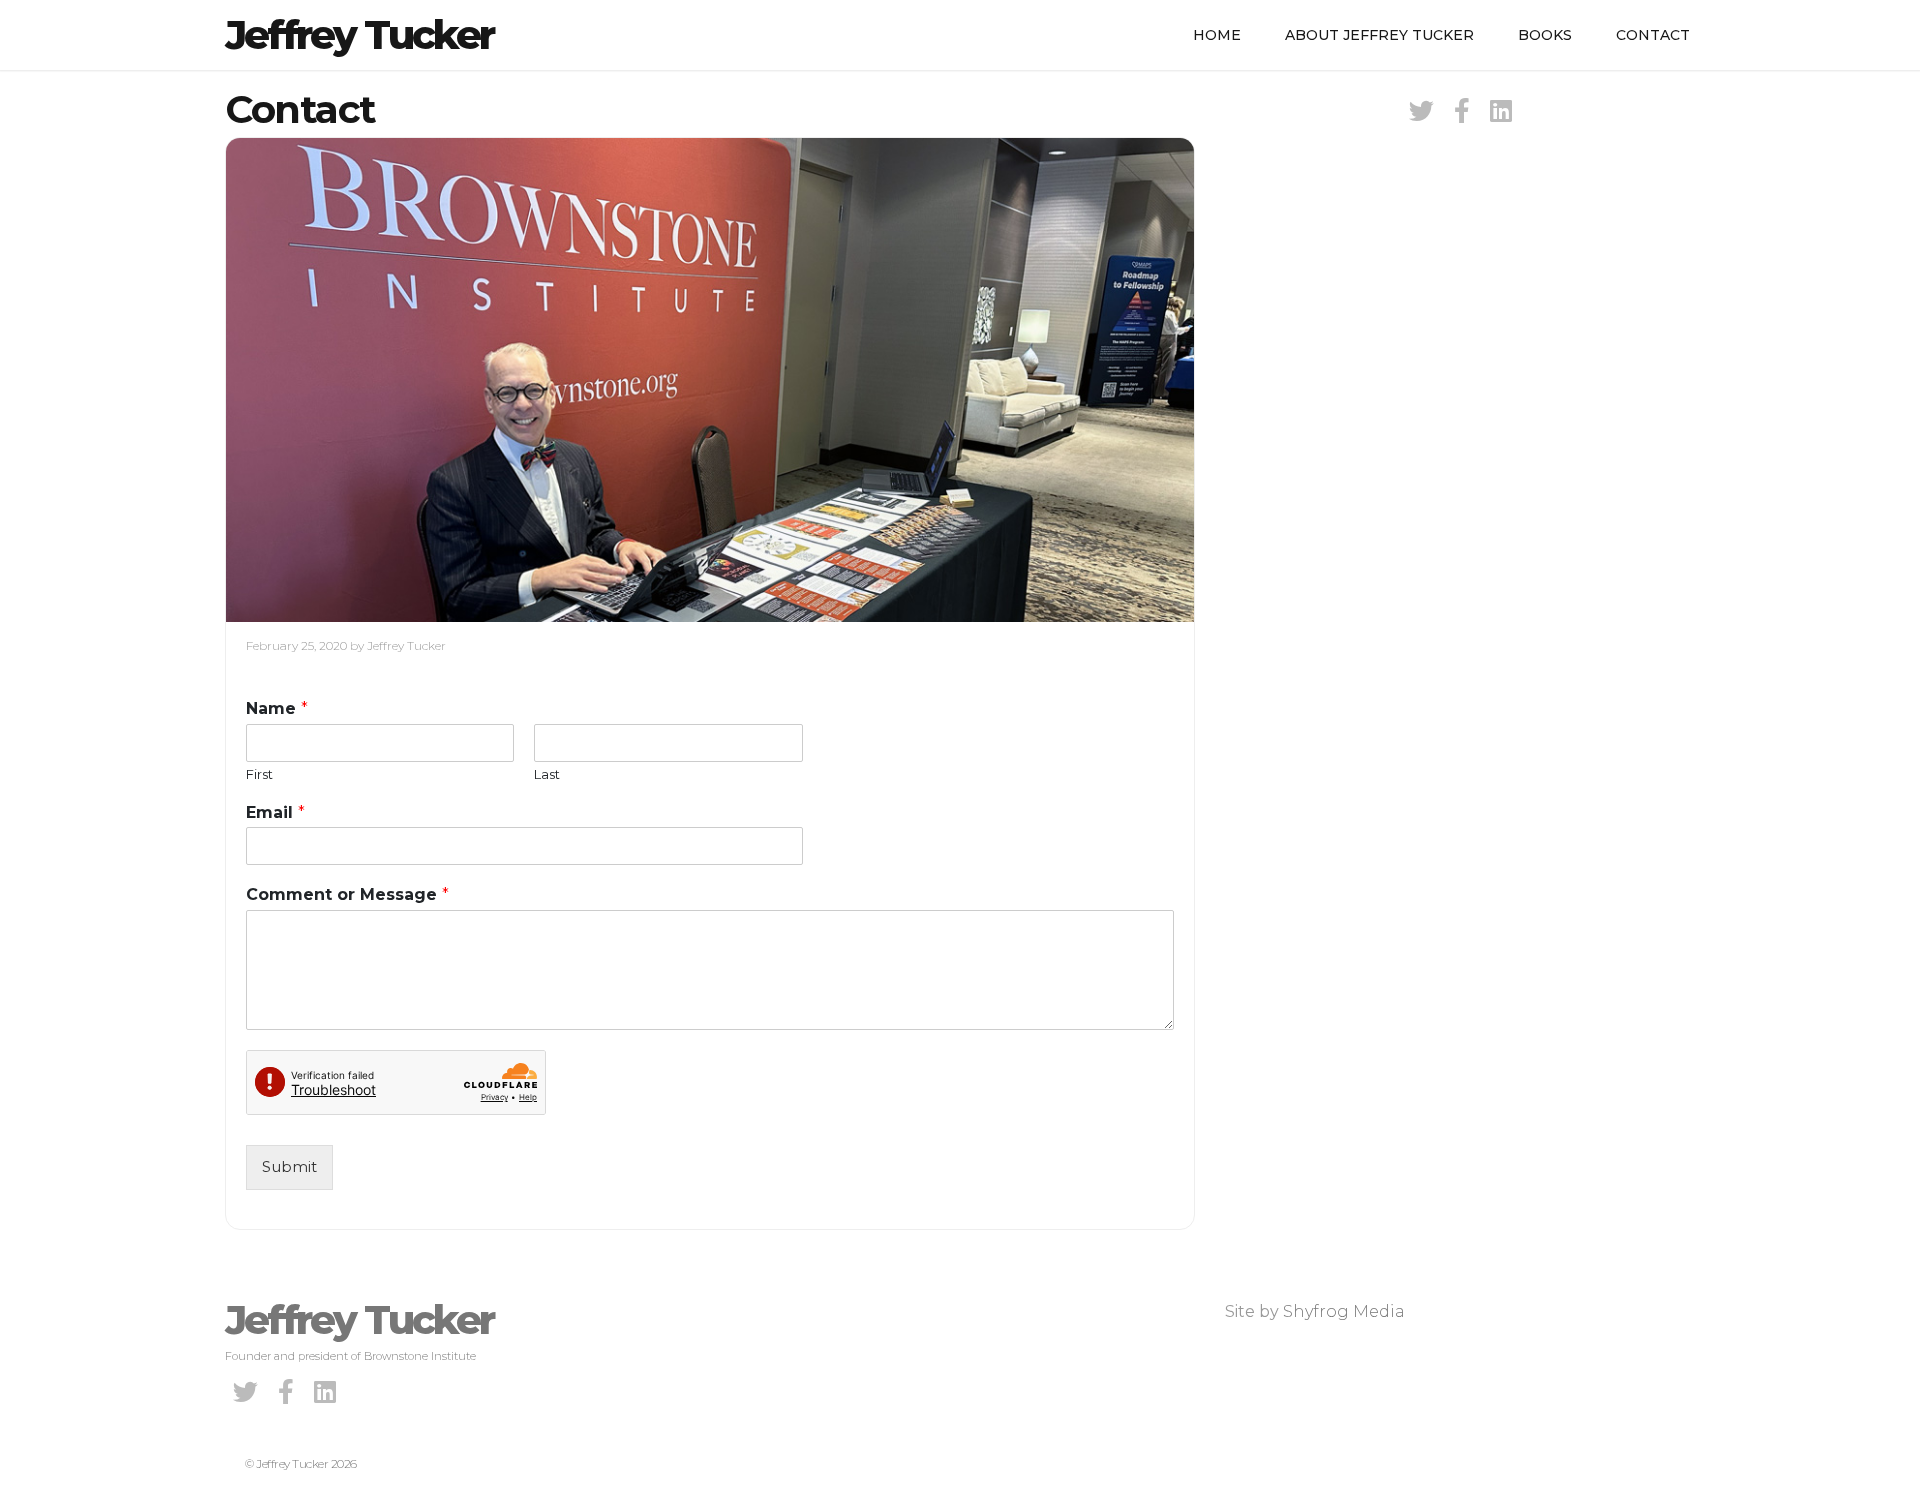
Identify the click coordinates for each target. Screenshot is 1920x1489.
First (259, 774)
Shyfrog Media (1344, 1311)
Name (277, 708)
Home (1217, 35)
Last (547, 774)
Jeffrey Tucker (359, 35)
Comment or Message (347, 894)
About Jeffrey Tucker (1379, 35)
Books (1545, 35)
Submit (289, 1166)
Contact (1653, 35)
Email (275, 812)
